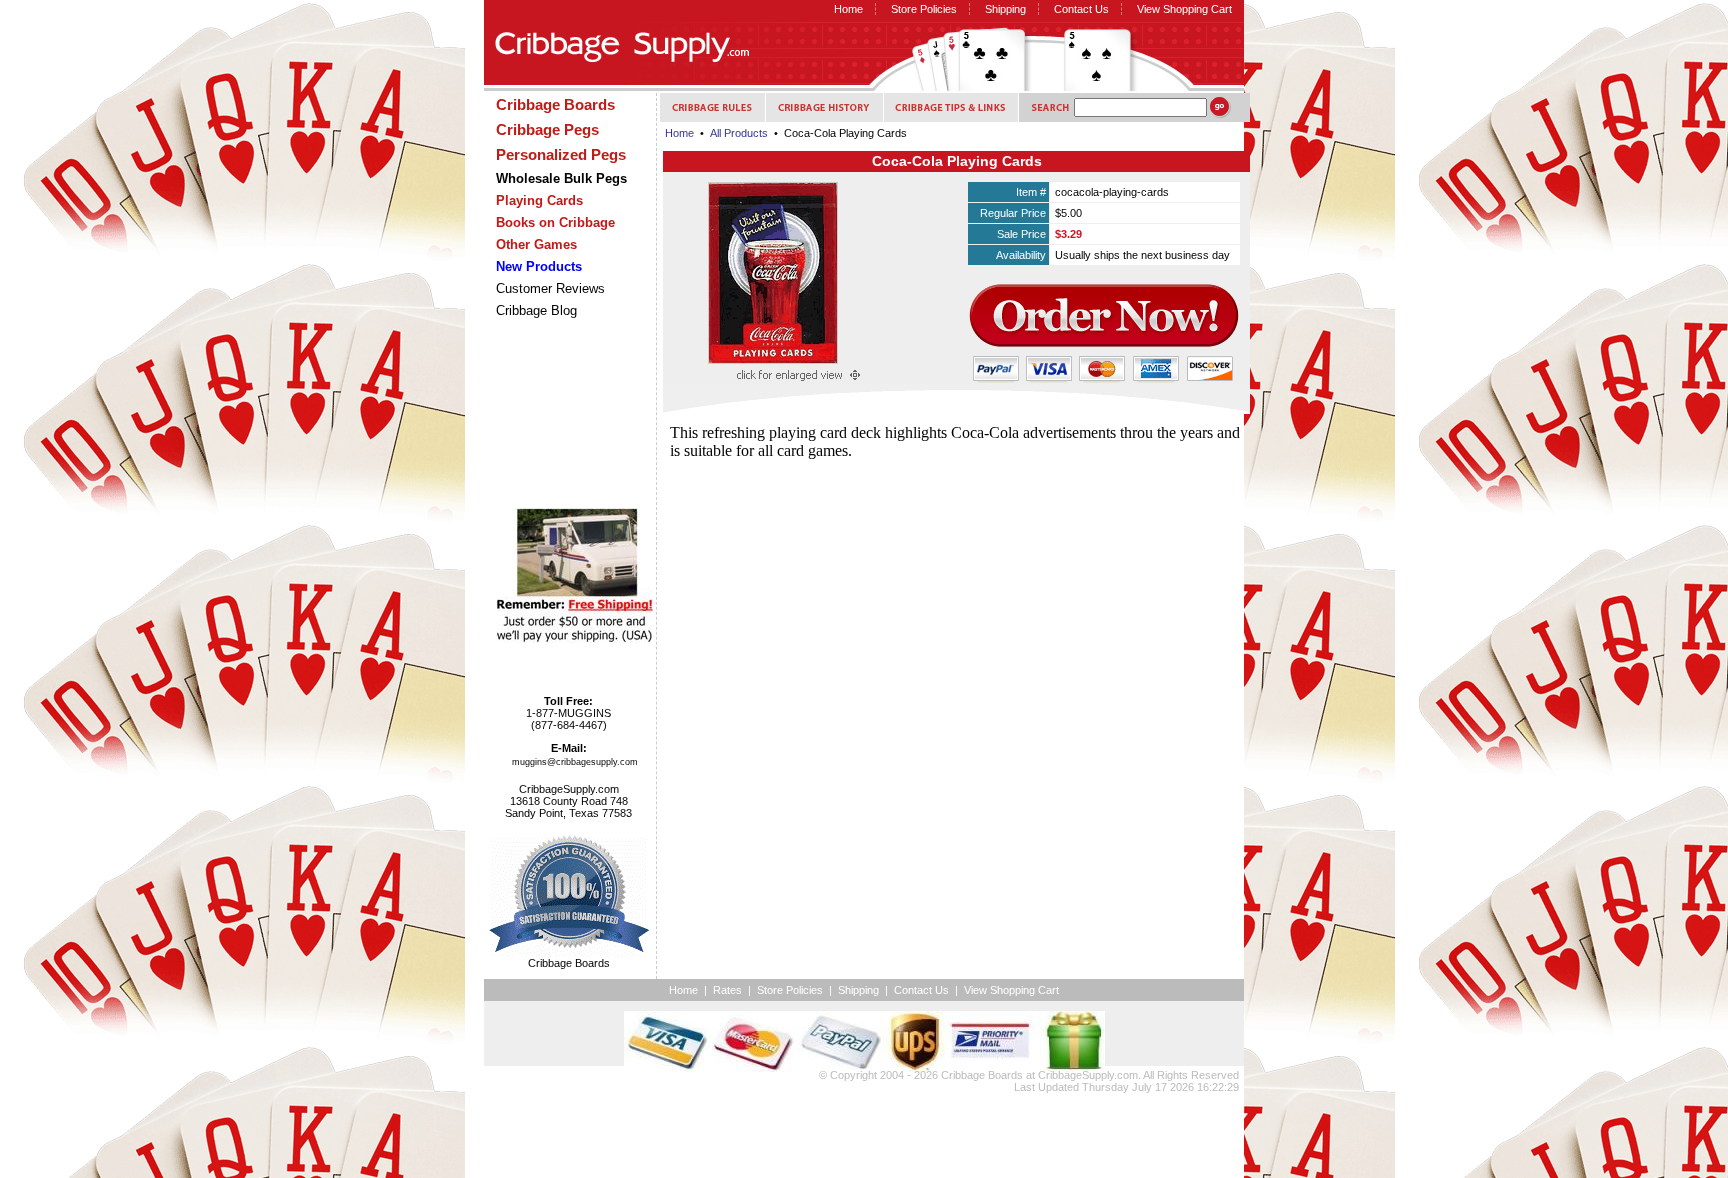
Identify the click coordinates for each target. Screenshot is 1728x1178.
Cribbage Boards (982, 1075)
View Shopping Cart (1184, 9)
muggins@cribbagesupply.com (575, 762)
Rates (727, 990)
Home (848, 9)
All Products (739, 133)
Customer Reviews (550, 288)
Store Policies (924, 9)
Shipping (1005, 9)
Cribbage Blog (536, 310)
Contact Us (1081, 9)
